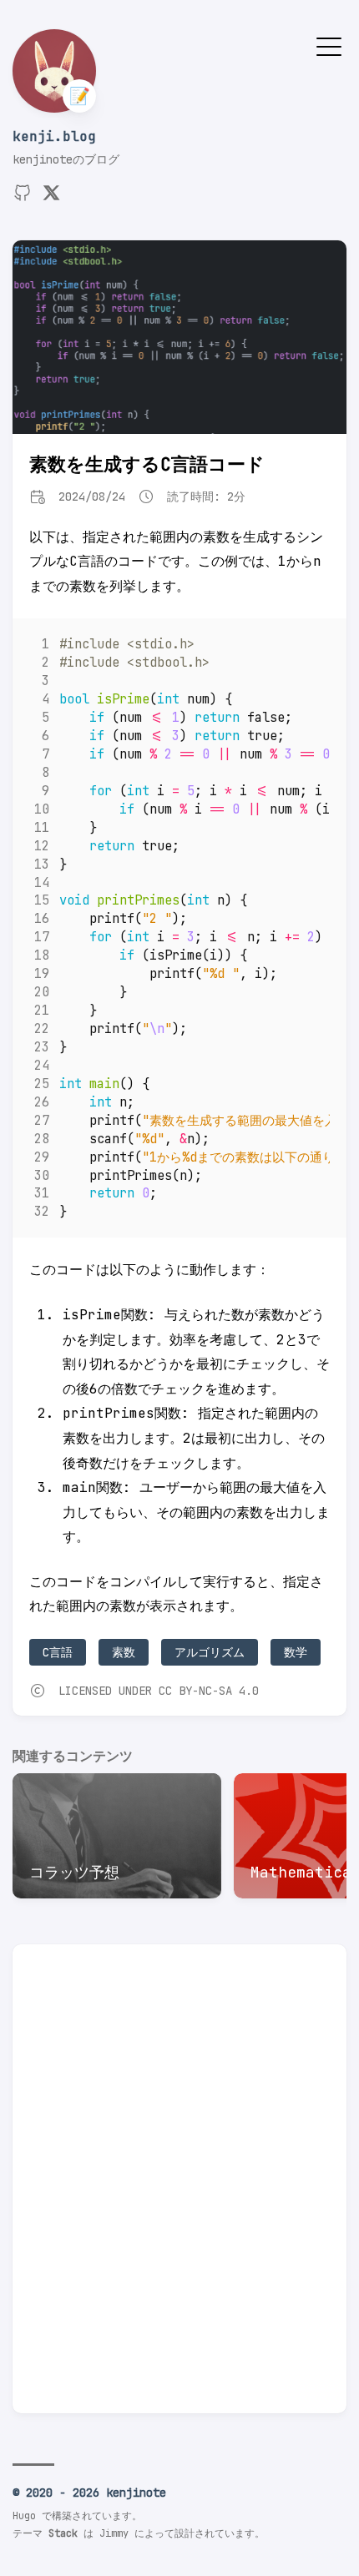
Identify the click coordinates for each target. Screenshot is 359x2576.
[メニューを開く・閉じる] (329, 45)
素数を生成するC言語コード (147, 464)
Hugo (24, 2516)
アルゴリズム (210, 1652)
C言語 (58, 1652)
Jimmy (114, 2533)
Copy (303, 648)
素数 (124, 1652)
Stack (63, 2533)
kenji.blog (54, 136)
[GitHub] (23, 198)
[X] (51, 198)
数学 (296, 1652)
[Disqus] (179, 2185)
